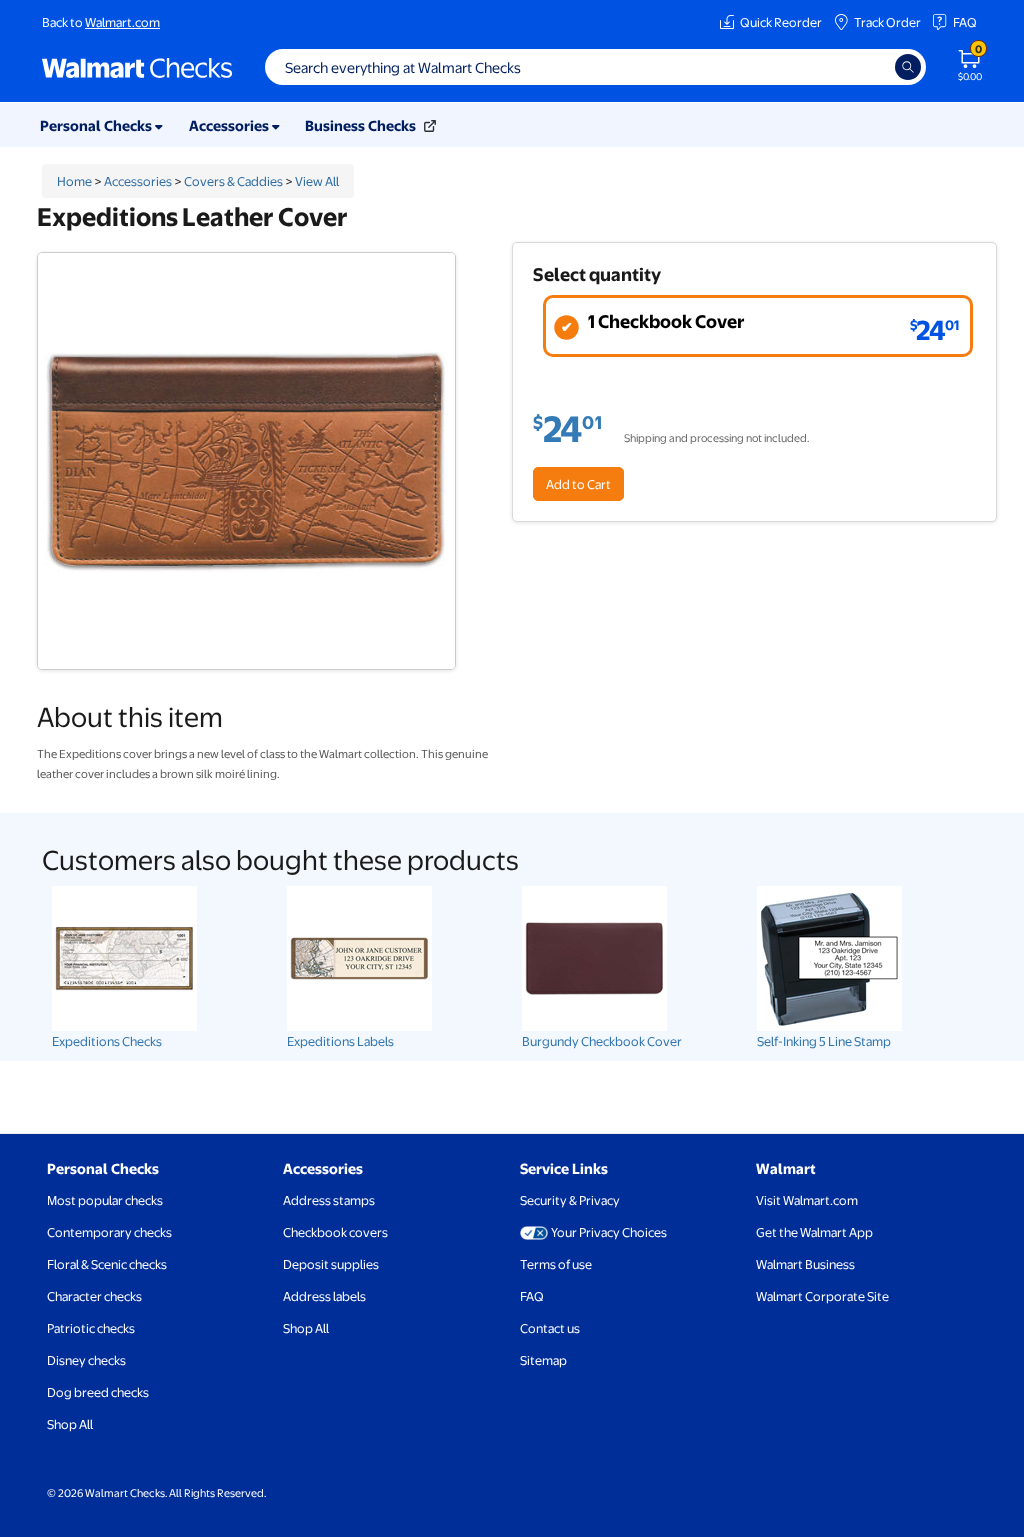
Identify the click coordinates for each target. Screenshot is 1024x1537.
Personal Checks (103, 1168)
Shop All (70, 1424)
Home (74, 181)
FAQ (965, 22)
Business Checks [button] (362, 125)
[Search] (908, 67)
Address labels (324, 1296)
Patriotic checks (91, 1328)
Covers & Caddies (233, 181)
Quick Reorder (781, 22)
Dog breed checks (98, 1392)
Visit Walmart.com (807, 1200)
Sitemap (543, 1360)
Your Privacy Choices (609, 1232)
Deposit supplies (331, 1264)
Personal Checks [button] (97, 125)
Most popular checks (105, 1200)
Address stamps (329, 1200)
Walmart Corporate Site (822, 1296)
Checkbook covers (335, 1232)
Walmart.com (122, 22)
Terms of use (556, 1264)
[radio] (758, 326)
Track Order (887, 22)
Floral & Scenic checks (107, 1264)
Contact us (550, 1328)
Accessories (138, 181)
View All (317, 181)
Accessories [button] (230, 125)
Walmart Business (805, 1264)
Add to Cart (578, 484)
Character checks (94, 1296)
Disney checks (86, 1360)
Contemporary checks (109, 1232)
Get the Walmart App (814, 1232)
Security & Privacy (570, 1200)
